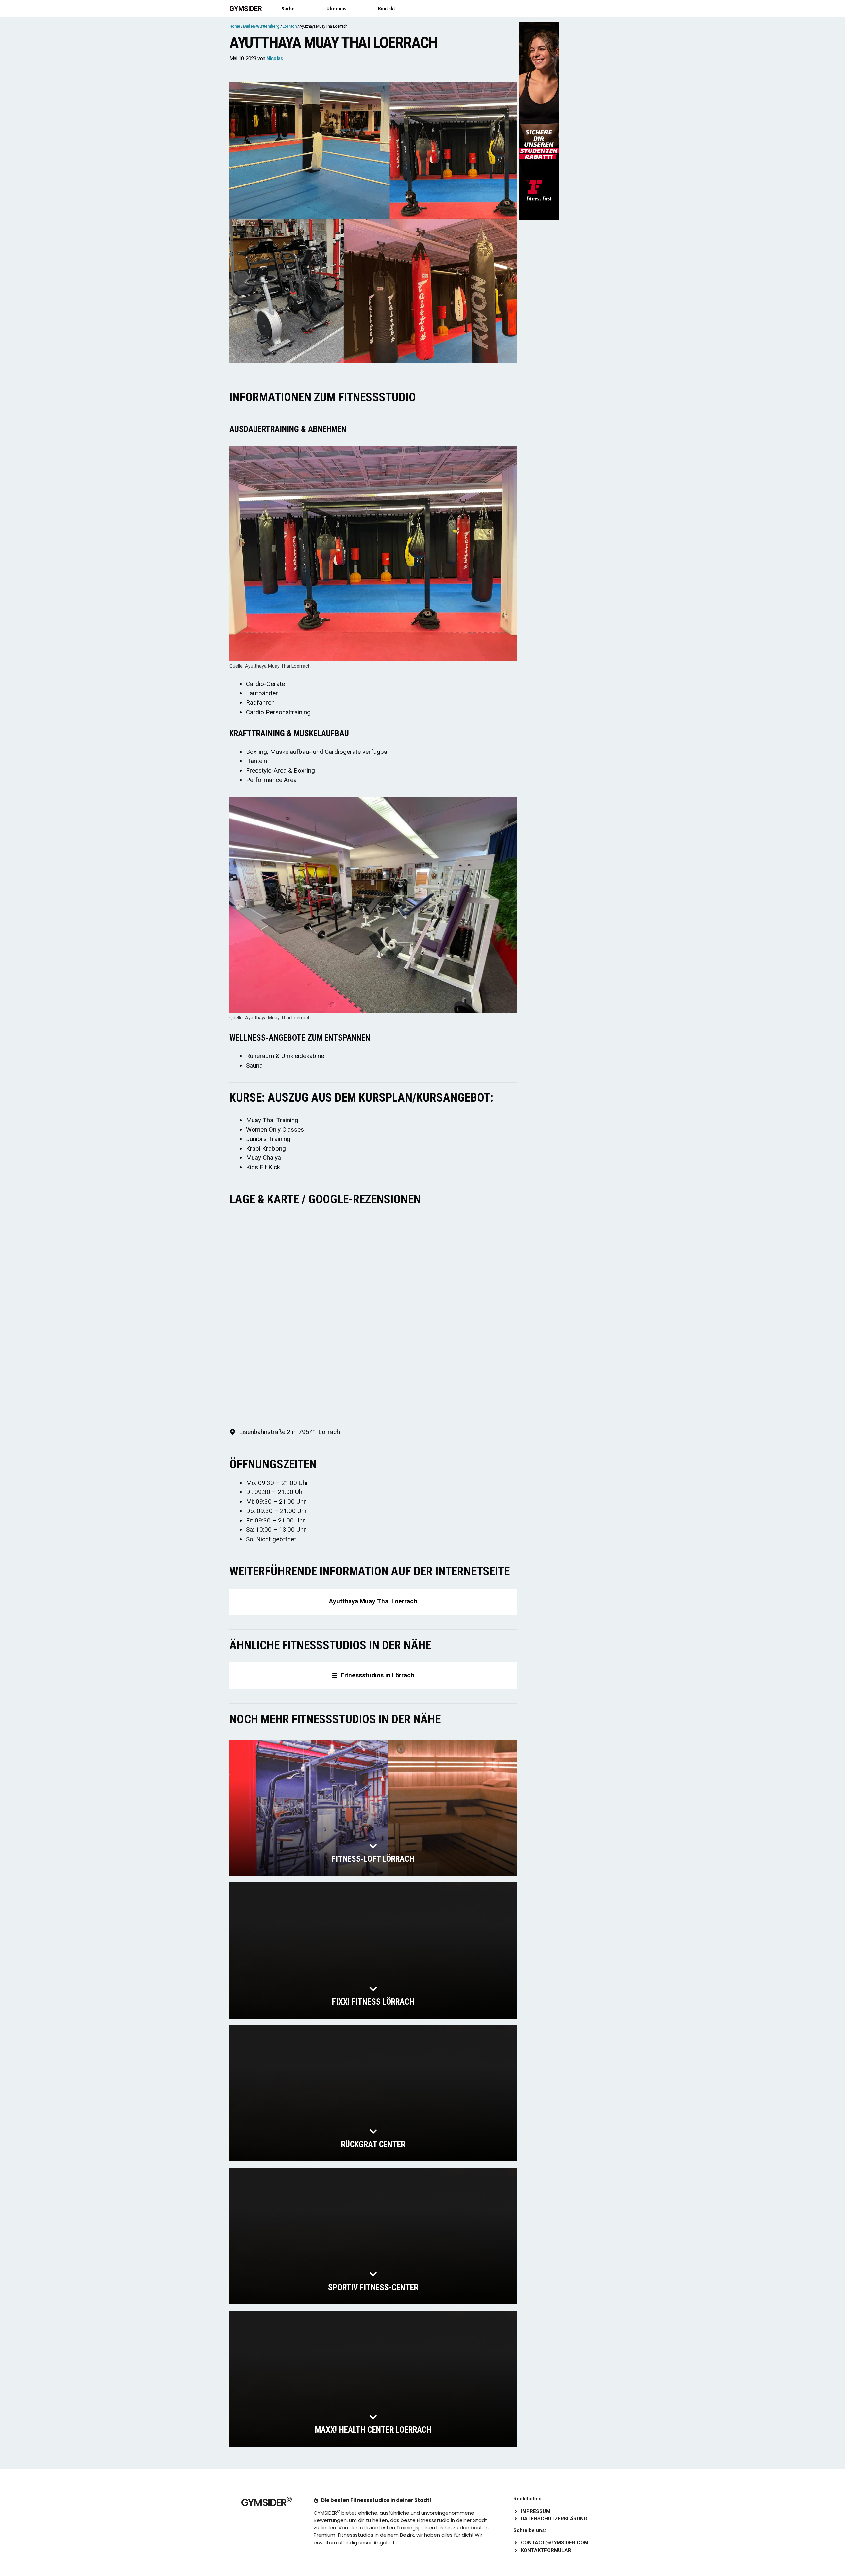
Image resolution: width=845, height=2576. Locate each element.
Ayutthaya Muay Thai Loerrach (373, 1601)
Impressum (536, 2511)
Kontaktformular (546, 2550)
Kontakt (387, 9)
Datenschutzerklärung (554, 2519)
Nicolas (275, 59)
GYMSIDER (246, 9)
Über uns (336, 9)
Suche (288, 9)
